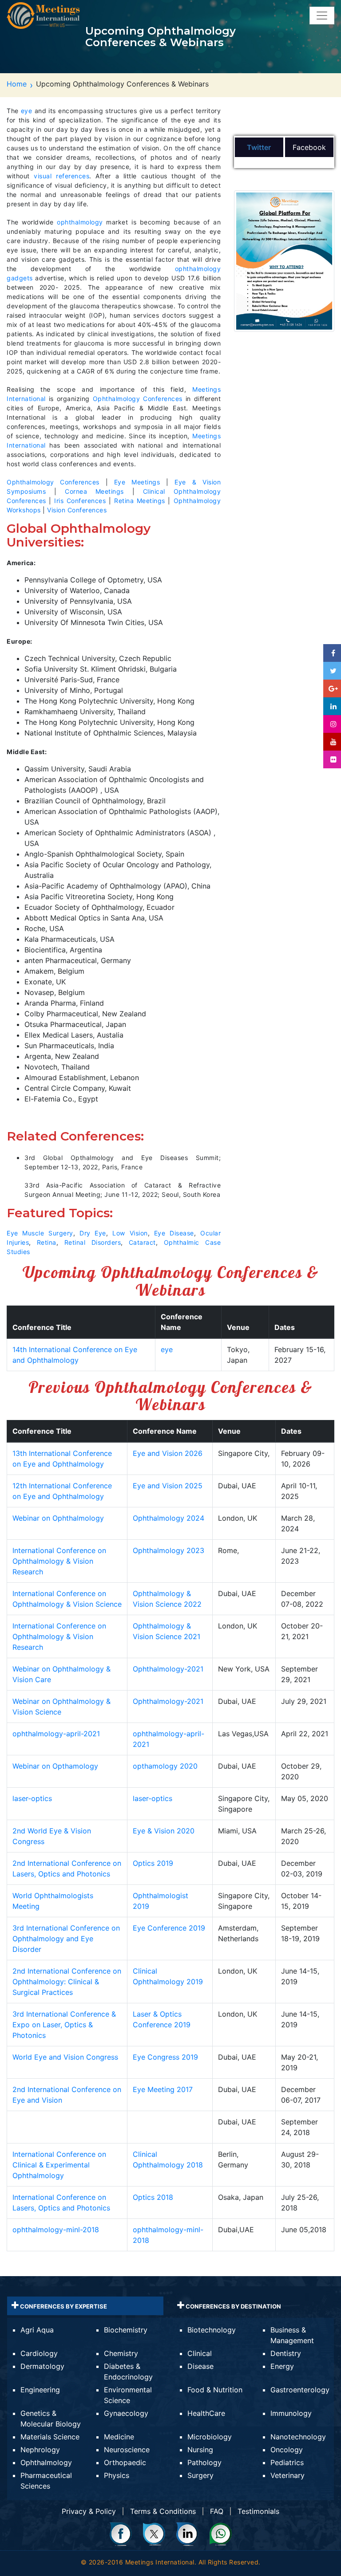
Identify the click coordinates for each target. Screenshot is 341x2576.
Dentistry (286, 2353)
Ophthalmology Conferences (138, 399)
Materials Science (50, 2437)
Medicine (119, 2437)
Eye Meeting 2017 (163, 2089)
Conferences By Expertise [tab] (63, 2306)
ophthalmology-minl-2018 (56, 2230)
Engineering (40, 2390)
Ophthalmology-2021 (168, 1669)
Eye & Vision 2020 (164, 1831)
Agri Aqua (37, 2330)
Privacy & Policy (89, 2511)
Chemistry (121, 2353)
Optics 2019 (153, 1863)
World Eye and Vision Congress (65, 2057)
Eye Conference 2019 (169, 1928)
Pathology (204, 2462)
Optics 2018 (153, 2197)
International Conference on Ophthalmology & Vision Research (59, 1561)
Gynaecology (126, 2413)
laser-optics (32, 1798)
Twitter (259, 147)
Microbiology (210, 2437)
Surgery (200, 2475)
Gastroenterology (300, 2390)
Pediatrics (287, 2462)
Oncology (287, 2450)
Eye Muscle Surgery (40, 1233)
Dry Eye (93, 1233)
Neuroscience (127, 2450)
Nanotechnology (298, 2437)
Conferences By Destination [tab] (233, 2306)
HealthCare (206, 2413)
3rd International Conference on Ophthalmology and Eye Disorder (66, 1939)
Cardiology (39, 2353)
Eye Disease (174, 1233)
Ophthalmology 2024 (169, 1518)
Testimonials (258, 2511)
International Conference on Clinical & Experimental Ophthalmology (59, 2165)
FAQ (217, 2511)
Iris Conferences (80, 501)
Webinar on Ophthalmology (58, 1518)
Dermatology (42, 2366)
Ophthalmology (46, 2462)
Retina (47, 1242)
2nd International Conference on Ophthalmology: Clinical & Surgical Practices (67, 1982)
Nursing (200, 2450)
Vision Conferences (77, 510)
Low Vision (130, 1233)
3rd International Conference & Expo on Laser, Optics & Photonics (64, 2025)
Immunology (291, 2413)
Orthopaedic (125, 2462)
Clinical (200, 2353)
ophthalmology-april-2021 (56, 1734)
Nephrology (40, 2450)
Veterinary (287, 2475)
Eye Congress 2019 (165, 2057)
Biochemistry (126, 2330)
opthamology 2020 (165, 1766)
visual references (61, 176)
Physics (117, 2475)
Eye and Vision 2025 (168, 1486)
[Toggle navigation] (322, 16)
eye (27, 111)
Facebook (309, 147)
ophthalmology (80, 222)
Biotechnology (212, 2330)
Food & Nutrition (215, 2390)
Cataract (142, 1242)
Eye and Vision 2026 (168, 1453)
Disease (200, 2366)
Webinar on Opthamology (55, 1766)
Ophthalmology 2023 (169, 1550)
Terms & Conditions (163, 2511)
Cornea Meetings (94, 491)
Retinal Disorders (93, 1242)
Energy (282, 2366)
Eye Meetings (137, 482)
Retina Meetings (140, 501)
